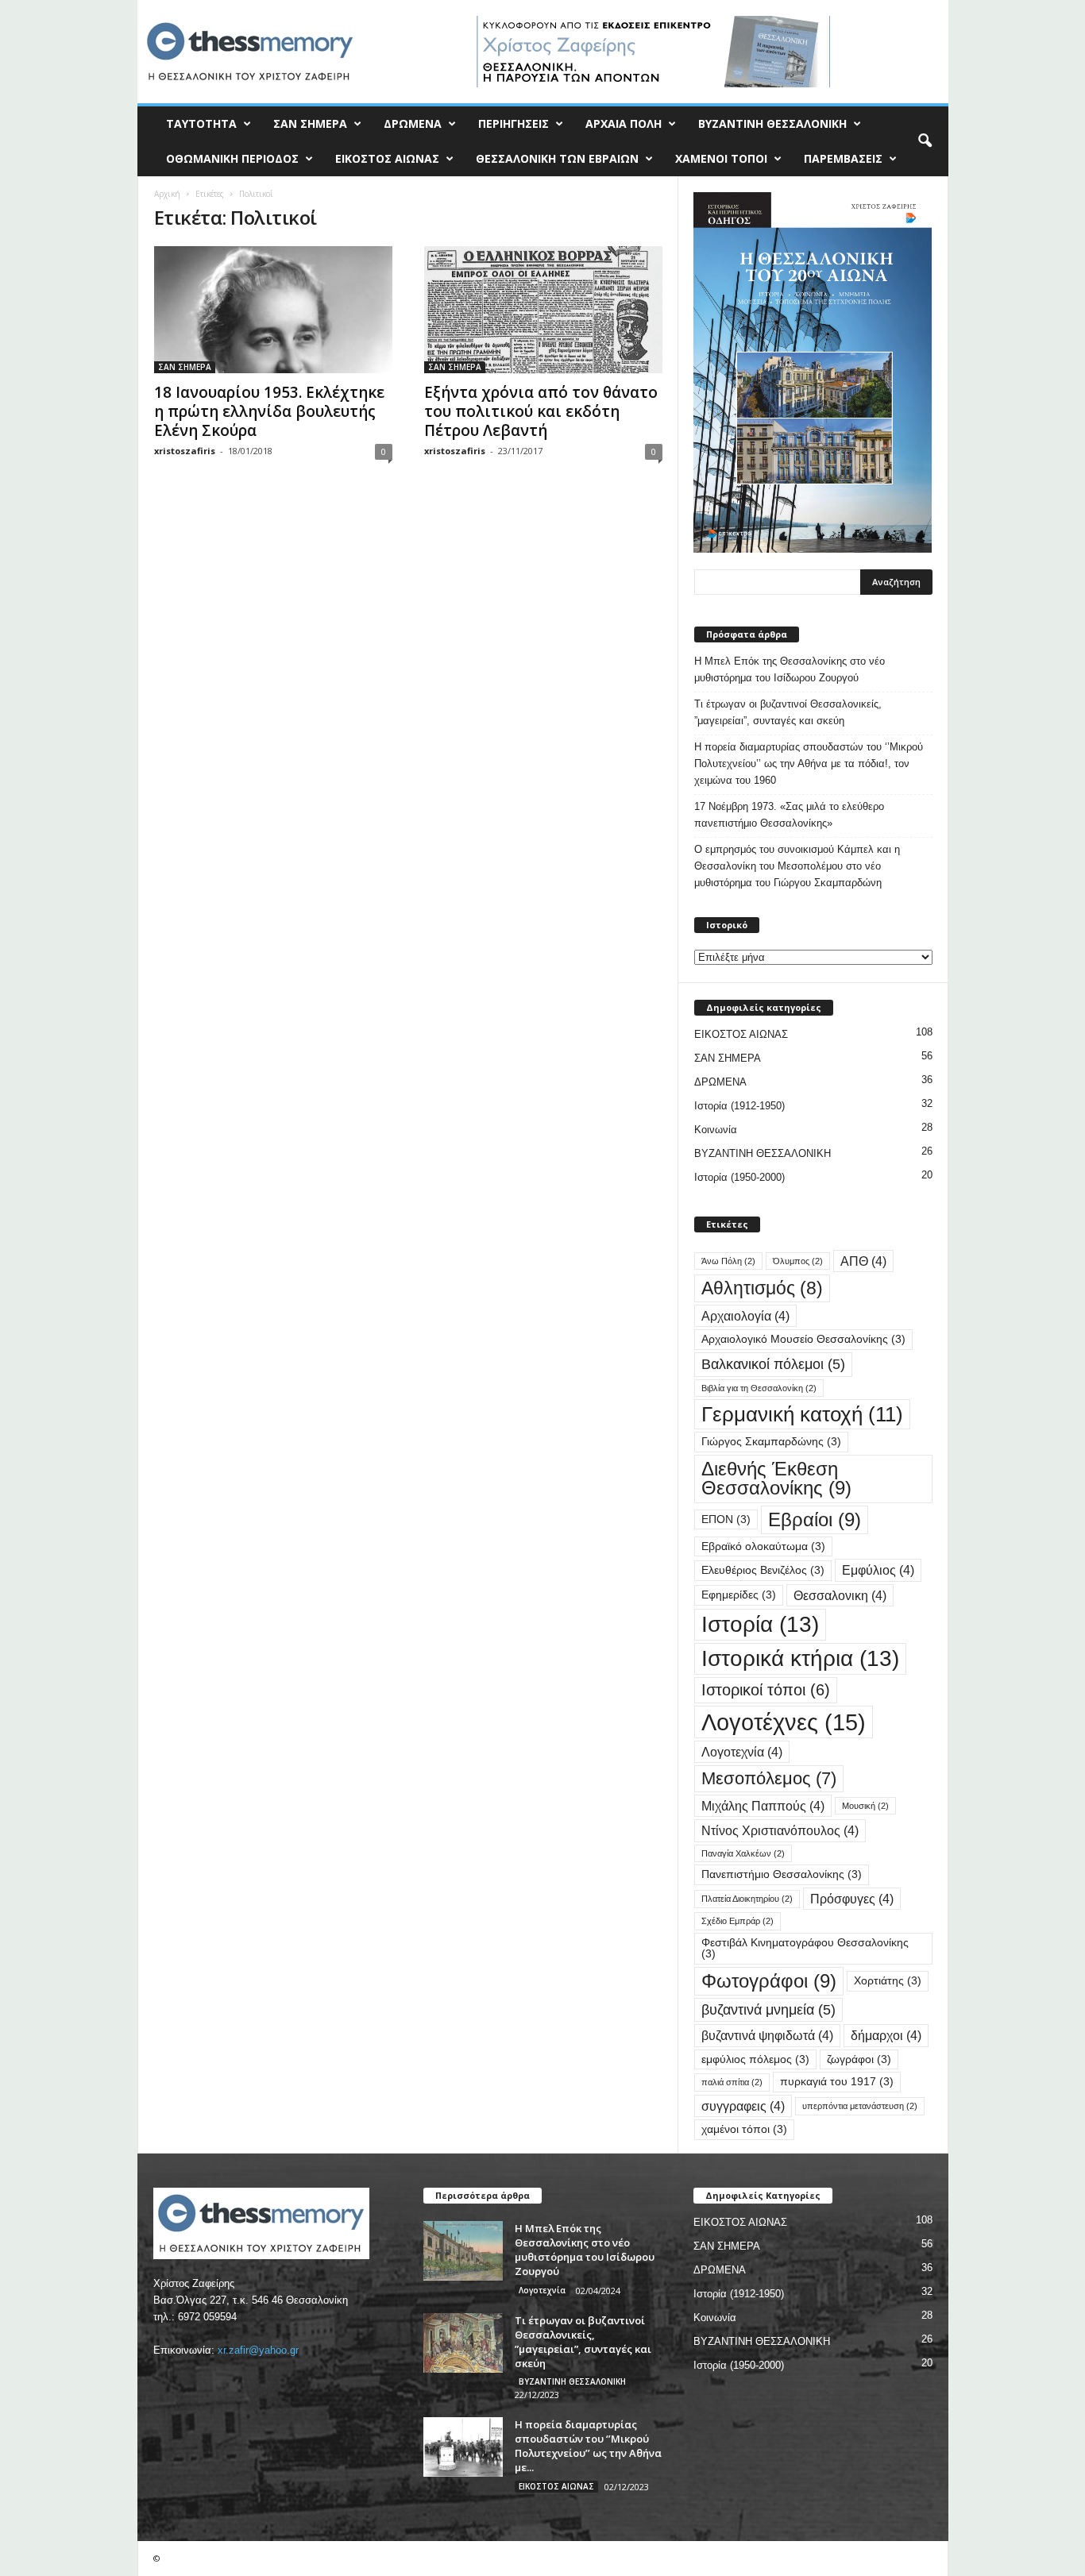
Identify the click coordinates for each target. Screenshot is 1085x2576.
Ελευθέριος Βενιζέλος (763, 1570)
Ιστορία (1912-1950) (739, 1106)
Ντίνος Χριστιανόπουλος (780, 1830)
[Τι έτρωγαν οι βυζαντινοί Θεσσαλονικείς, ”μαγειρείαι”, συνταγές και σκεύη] (463, 2343)
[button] (925, 141)
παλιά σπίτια (732, 2082)
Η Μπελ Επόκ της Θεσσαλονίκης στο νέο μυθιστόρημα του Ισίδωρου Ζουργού (790, 669)
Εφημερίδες (739, 1595)
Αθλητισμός (762, 1288)
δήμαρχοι (886, 2035)
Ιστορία (760, 1624)
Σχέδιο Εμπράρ (737, 1921)
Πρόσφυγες (852, 1899)
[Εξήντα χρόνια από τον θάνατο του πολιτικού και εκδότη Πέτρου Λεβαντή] (543, 310)
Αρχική (167, 194)
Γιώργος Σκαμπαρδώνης (771, 1442)
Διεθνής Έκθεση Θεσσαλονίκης (776, 1478)
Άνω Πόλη (728, 1261)
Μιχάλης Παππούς (763, 1806)
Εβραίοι (815, 1519)
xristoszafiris (185, 451)
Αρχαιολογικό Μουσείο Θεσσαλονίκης (803, 1339)
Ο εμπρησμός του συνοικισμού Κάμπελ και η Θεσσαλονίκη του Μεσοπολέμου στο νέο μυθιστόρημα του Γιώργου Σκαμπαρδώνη (797, 866)
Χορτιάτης (888, 1981)
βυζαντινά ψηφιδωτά (767, 2035)
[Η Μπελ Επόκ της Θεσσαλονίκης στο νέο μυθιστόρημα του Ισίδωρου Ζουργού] (463, 2251)
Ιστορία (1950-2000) (739, 1177)
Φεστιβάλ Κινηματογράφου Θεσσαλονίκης (805, 1948)
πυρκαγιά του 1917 (837, 2082)
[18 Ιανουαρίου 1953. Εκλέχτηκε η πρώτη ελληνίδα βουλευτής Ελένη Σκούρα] (273, 310)
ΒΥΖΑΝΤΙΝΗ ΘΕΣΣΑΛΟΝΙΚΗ (772, 123)
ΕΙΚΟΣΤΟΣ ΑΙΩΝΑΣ (387, 158)
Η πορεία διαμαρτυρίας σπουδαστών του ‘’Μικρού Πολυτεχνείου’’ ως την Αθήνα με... (588, 2446)
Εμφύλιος (878, 1570)
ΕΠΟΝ (726, 1519)
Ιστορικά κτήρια (800, 1658)
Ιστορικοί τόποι (766, 1690)
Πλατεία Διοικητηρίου (747, 1899)
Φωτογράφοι (769, 1981)
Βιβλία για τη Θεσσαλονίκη (759, 1388)
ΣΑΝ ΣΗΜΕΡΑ (310, 123)
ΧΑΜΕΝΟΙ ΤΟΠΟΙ (721, 158)
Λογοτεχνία (742, 1752)
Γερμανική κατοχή (802, 1414)
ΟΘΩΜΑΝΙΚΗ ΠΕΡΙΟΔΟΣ (232, 158)
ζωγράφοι (859, 2059)
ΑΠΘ (863, 1261)
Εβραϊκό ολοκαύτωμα (763, 1546)
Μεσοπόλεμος (769, 1778)
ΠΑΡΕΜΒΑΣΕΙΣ (843, 158)
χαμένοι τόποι (744, 2129)
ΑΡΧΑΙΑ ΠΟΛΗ (624, 123)
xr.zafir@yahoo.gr (258, 2350)
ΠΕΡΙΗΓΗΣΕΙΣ (514, 123)
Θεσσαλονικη (840, 1595)
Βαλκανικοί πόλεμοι (773, 1364)
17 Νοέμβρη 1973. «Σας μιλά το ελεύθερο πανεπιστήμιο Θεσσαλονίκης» (789, 815)
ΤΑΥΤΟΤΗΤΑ (201, 123)
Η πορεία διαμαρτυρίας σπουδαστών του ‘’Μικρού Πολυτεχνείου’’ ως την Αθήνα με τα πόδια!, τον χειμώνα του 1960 (809, 764)
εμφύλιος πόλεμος (755, 2059)
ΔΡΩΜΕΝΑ (413, 123)
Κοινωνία (716, 1130)
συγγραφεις (743, 2106)
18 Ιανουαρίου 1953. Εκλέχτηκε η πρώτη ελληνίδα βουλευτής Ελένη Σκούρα (269, 411)
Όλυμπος (798, 1261)
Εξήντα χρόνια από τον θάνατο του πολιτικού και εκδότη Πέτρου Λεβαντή (541, 411)
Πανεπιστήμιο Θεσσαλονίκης (782, 1874)
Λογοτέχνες (784, 1722)
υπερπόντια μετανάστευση (860, 2106)
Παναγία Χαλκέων (743, 1853)
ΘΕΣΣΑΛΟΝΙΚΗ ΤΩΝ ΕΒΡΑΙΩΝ (557, 158)
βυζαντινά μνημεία (768, 2009)
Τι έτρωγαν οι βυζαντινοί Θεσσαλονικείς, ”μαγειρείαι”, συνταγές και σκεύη (788, 712)
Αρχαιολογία (745, 1316)
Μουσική (865, 1806)
